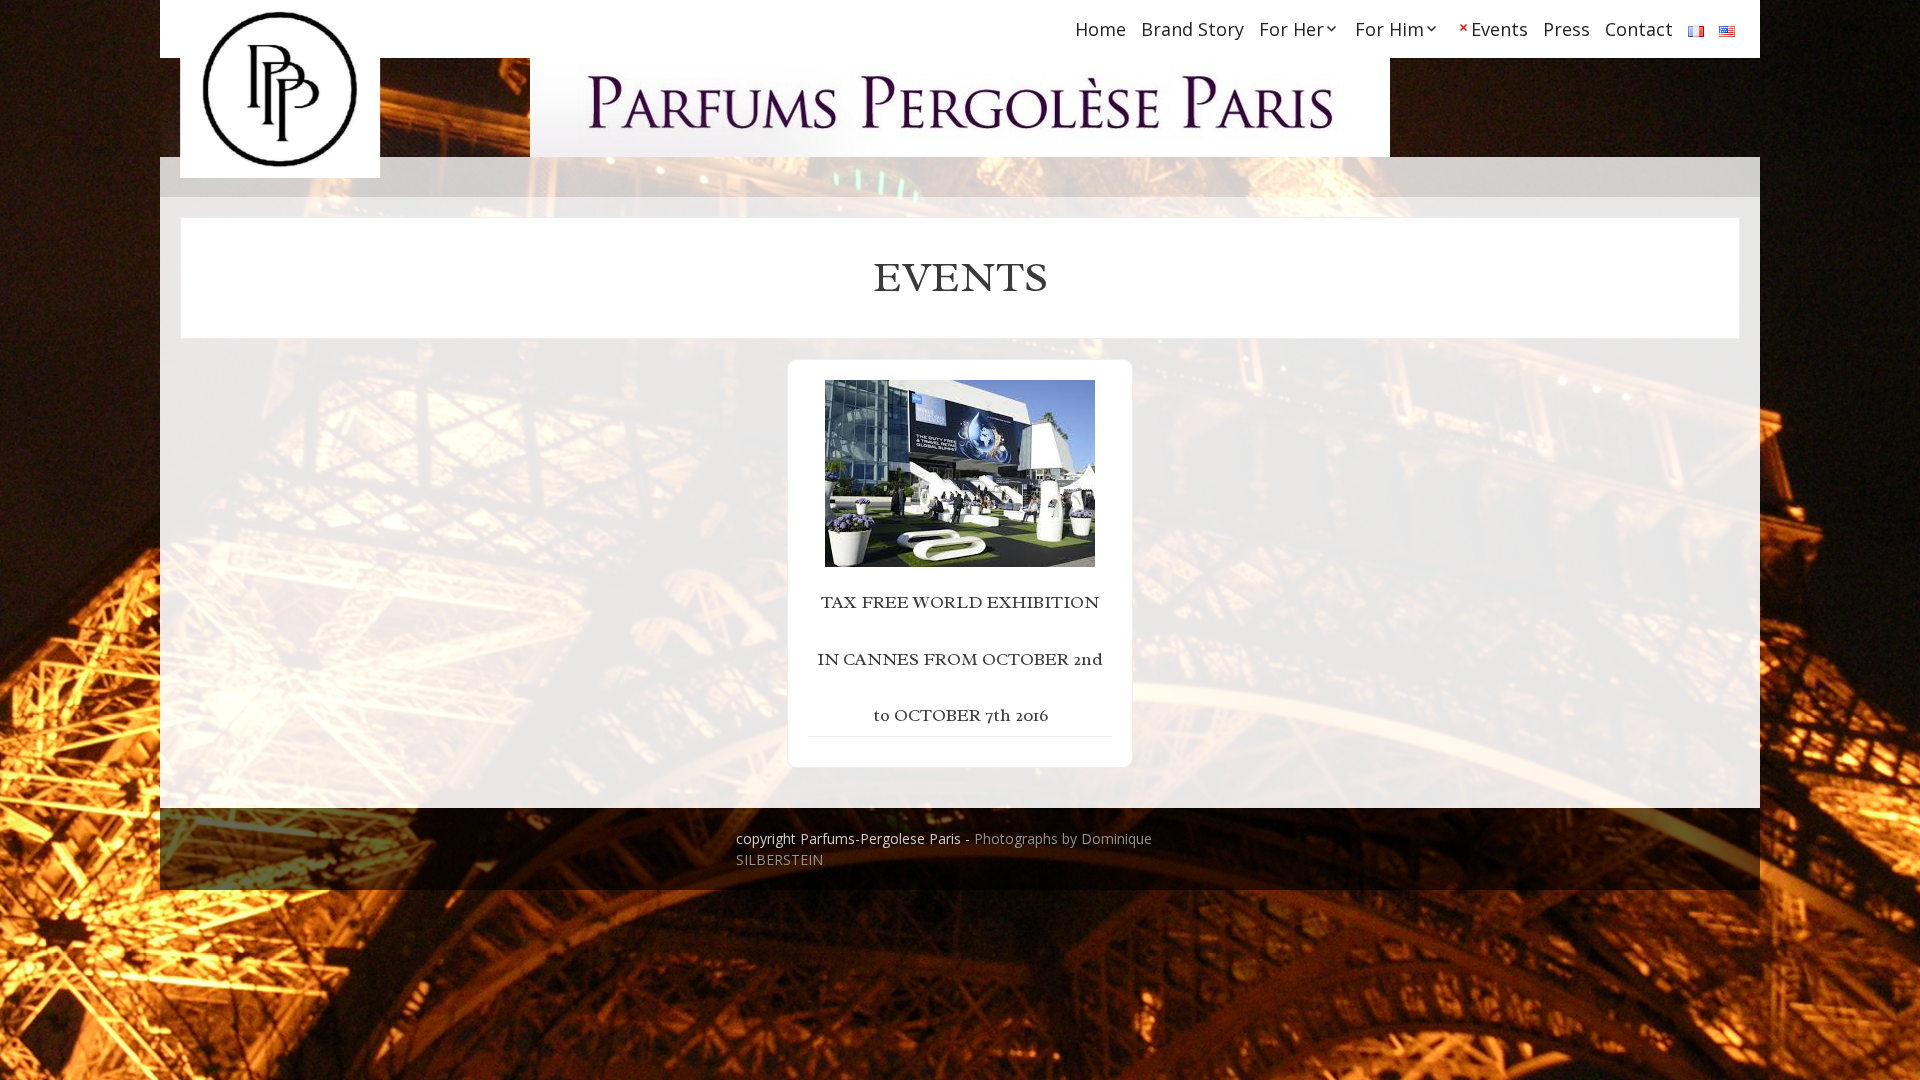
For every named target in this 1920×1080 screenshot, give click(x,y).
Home (1100, 29)
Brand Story (1192, 29)
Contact (1639, 29)
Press (1566, 29)
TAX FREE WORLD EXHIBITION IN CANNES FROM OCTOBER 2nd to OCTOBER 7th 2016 (960, 658)
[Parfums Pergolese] (280, 89)
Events (1499, 29)
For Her (1291, 29)
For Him (1389, 29)
